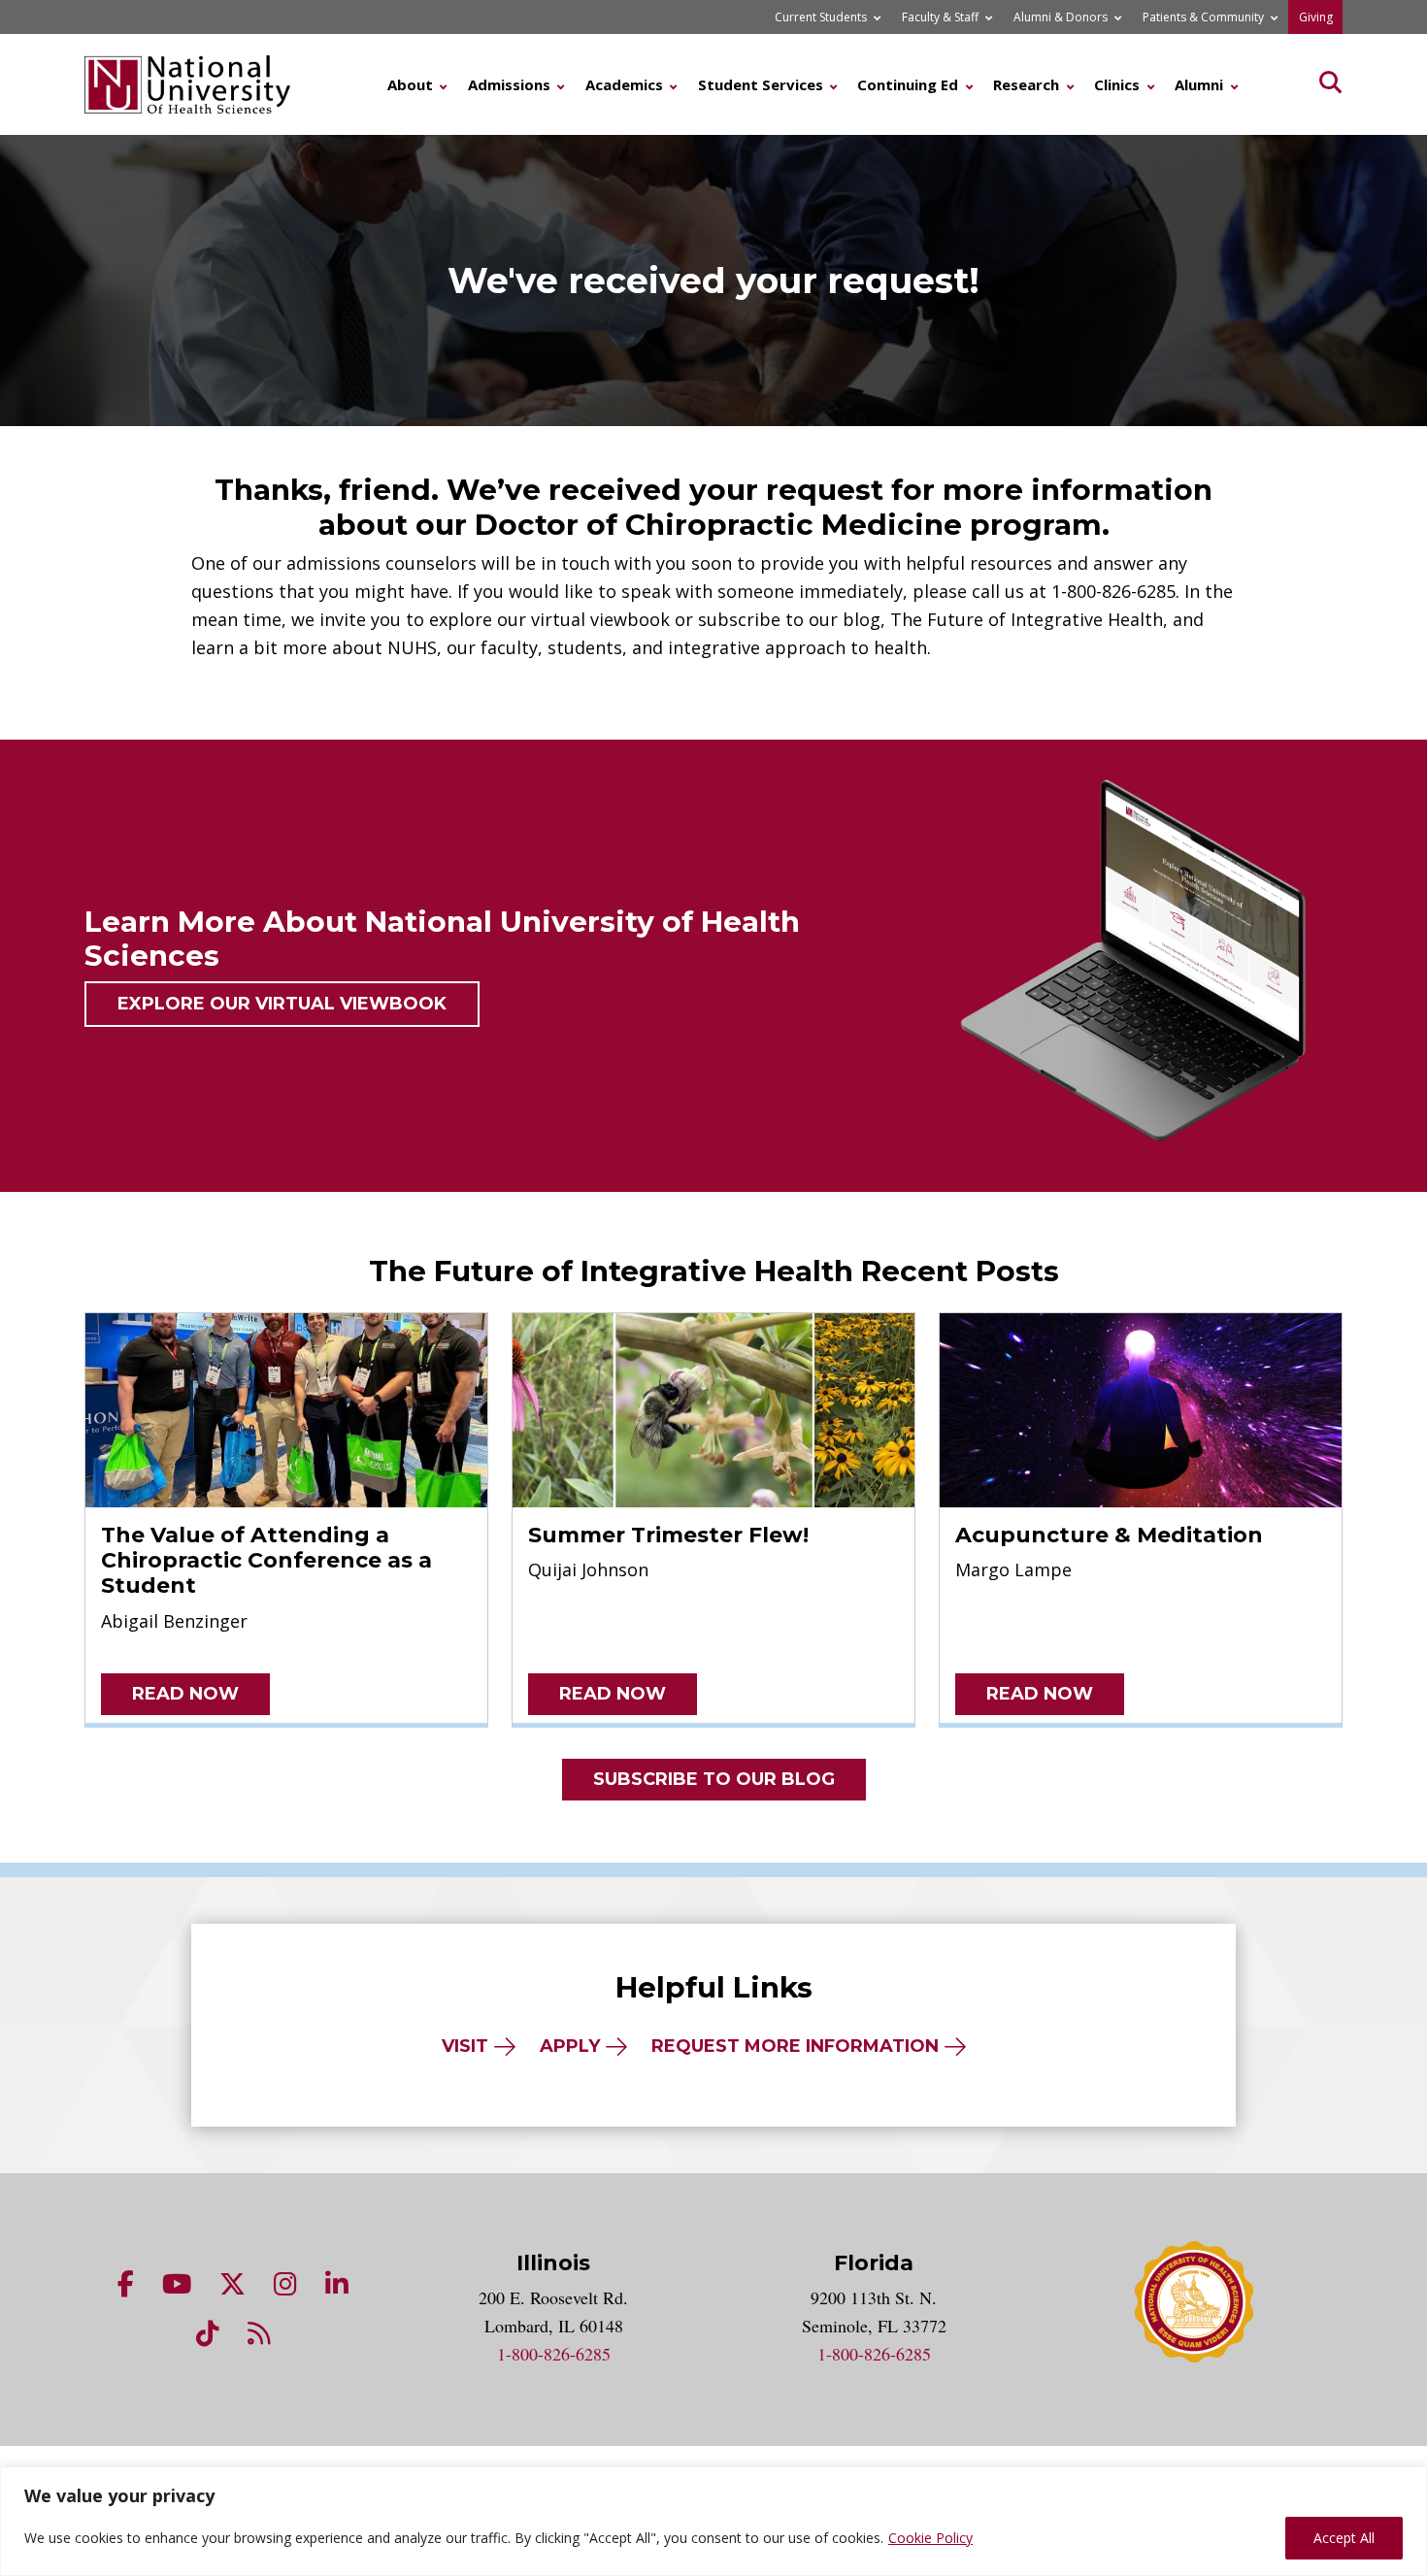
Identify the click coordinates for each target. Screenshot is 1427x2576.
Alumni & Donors (1061, 17)
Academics (624, 84)
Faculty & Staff (940, 17)
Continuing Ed (908, 84)
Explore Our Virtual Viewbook (282, 1004)
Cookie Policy (930, 2538)
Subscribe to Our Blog (714, 1779)
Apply (570, 2046)
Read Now (185, 1694)
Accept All (1344, 2538)
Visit (465, 2046)
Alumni (1199, 84)
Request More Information (795, 2046)
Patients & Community (1203, 17)
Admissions (509, 84)
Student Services (761, 84)
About (410, 84)
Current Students (821, 17)
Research (1026, 84)
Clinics (1117, 84)
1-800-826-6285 (554, 2354)
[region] (713, 2521)
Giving (1316, 17)
